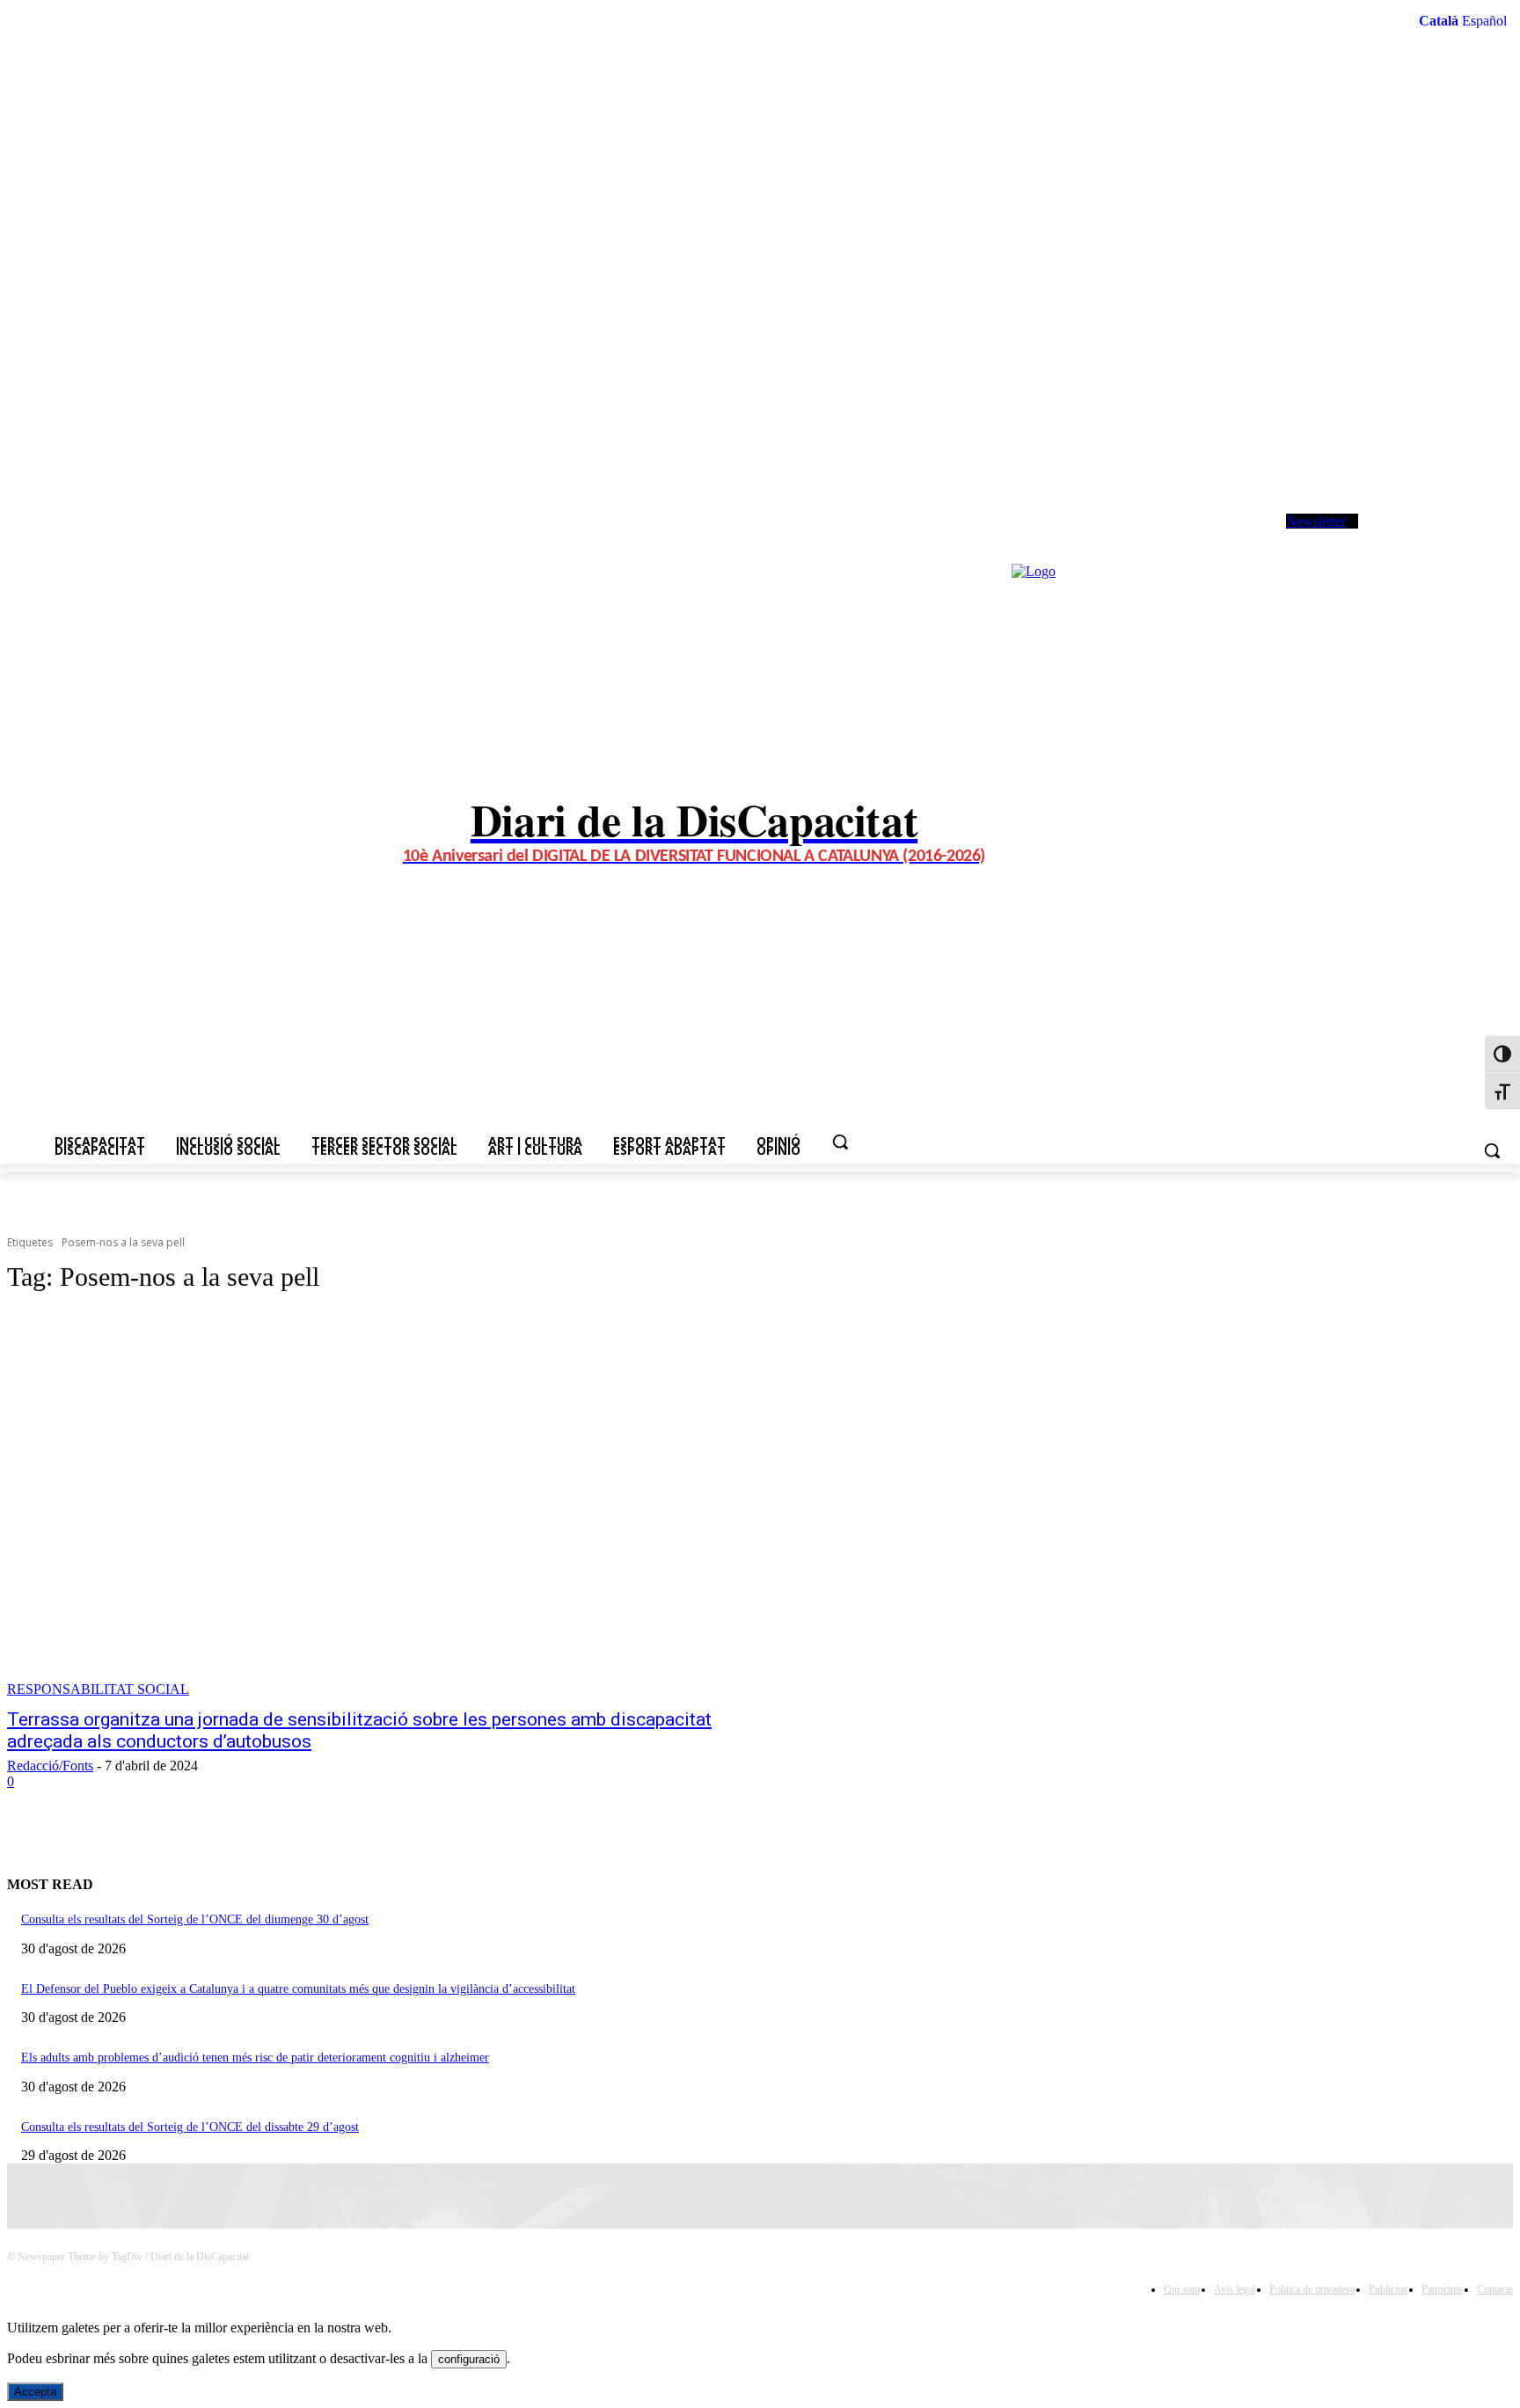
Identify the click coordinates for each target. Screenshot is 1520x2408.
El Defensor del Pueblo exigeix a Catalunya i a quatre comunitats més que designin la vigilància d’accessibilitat (298, 1989)
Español (1484, 21)
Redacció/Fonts (50, 1766)
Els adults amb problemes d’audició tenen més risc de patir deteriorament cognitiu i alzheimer (255, 2058)
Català (1439, 21)
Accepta (35, 2392)
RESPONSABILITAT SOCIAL (98, 1689)
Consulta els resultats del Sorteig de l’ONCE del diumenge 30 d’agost (195, 1919)
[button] (840, 1142)
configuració (469, 2359)
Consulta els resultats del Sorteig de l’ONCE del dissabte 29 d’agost (190, 2127)
